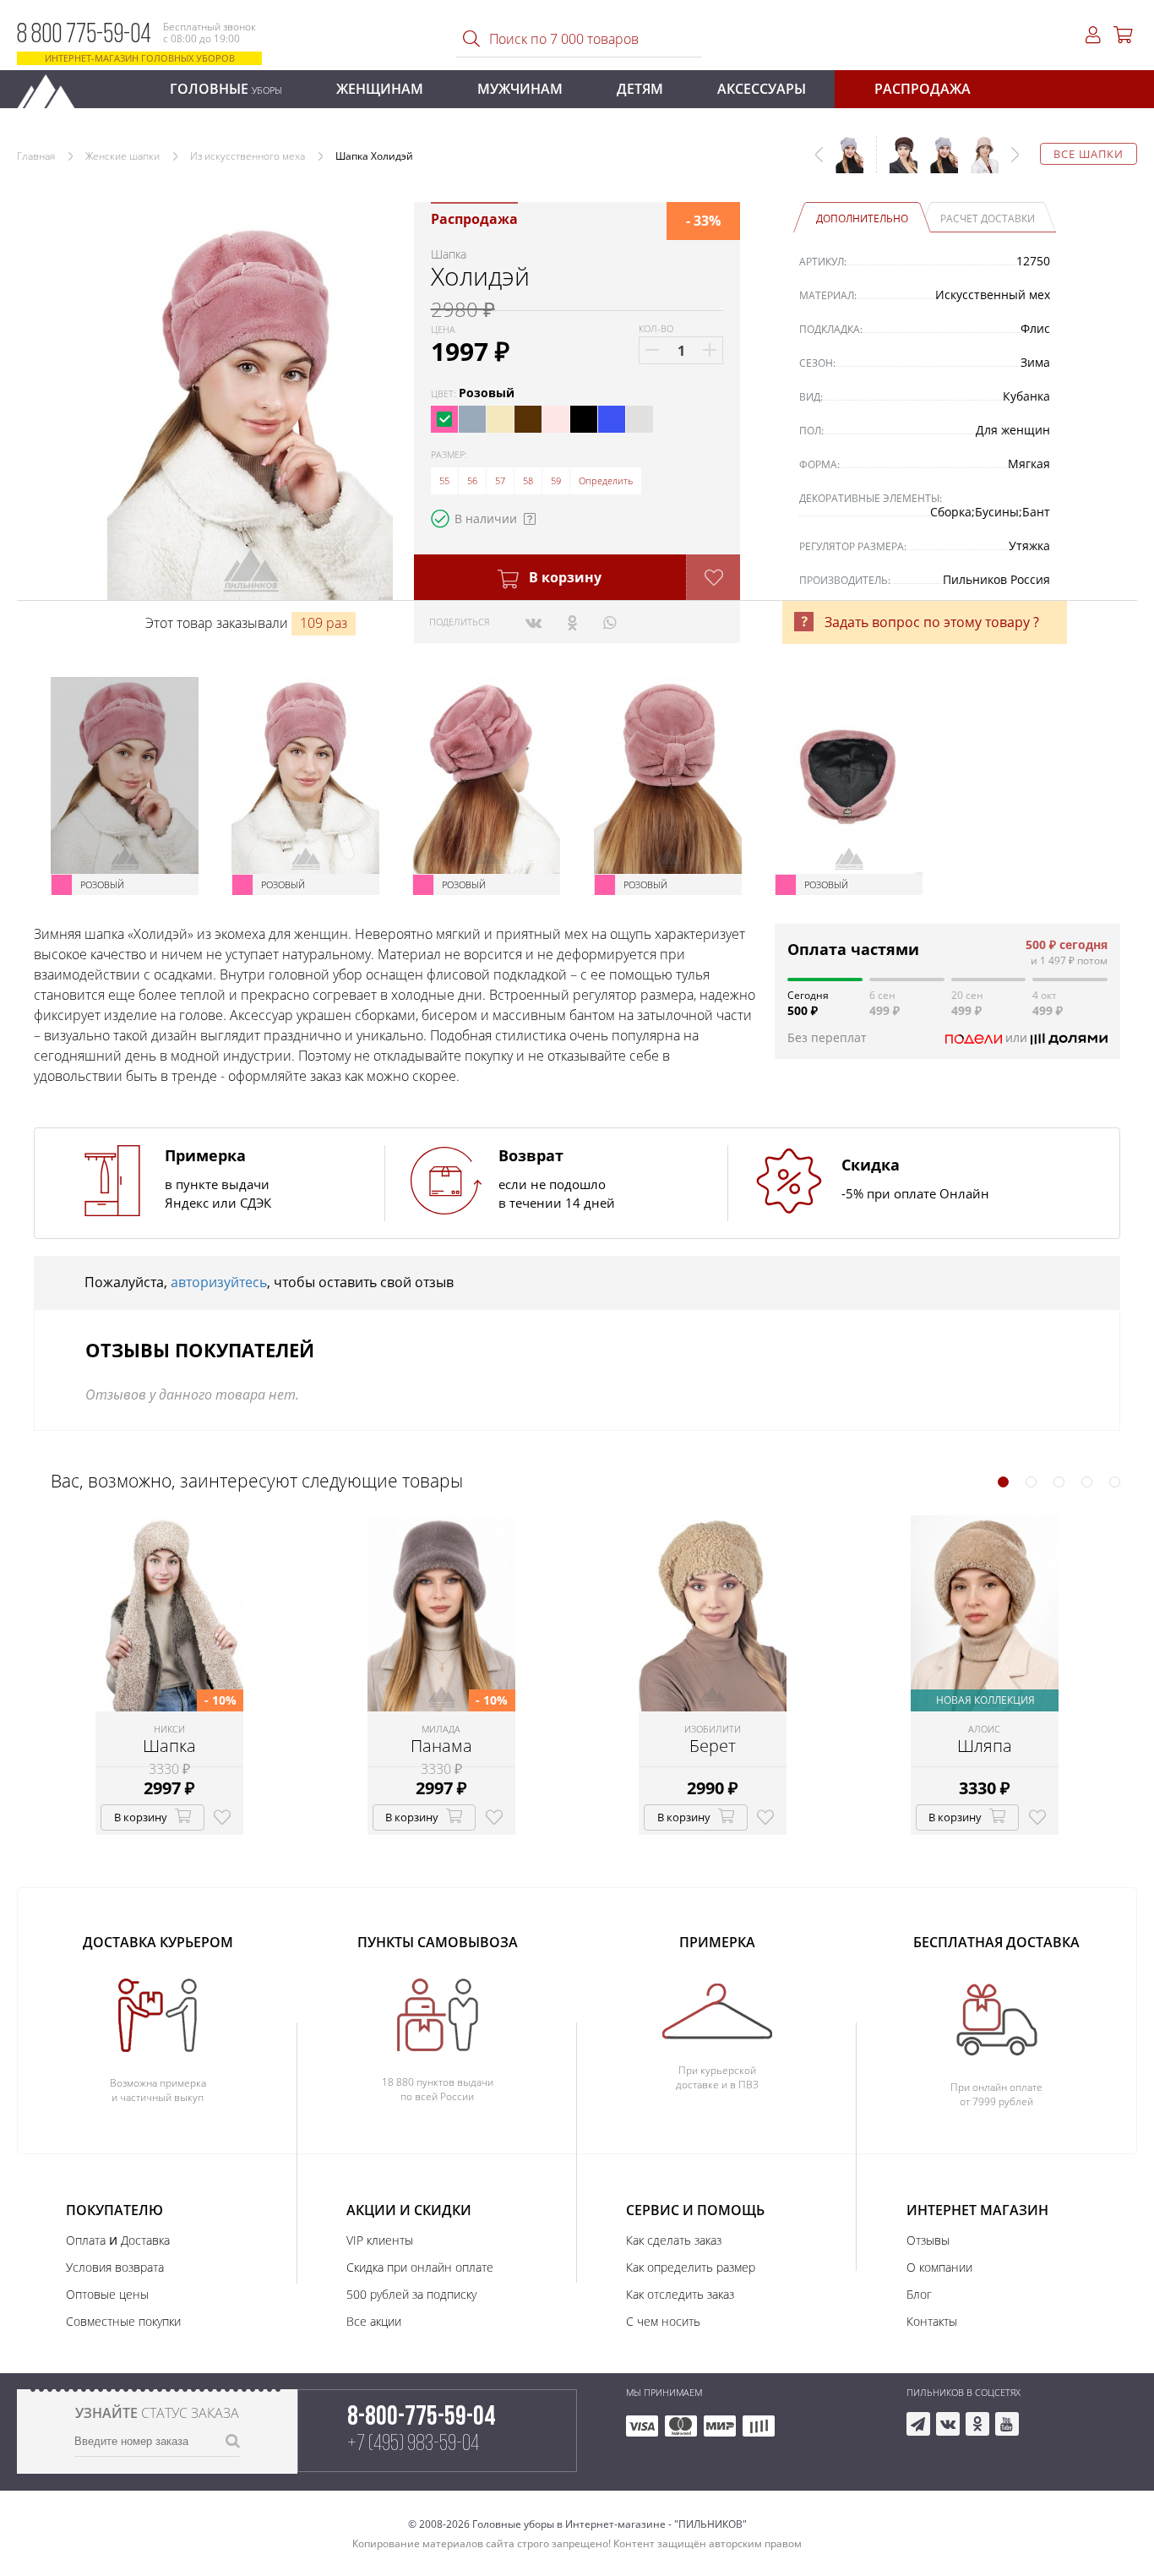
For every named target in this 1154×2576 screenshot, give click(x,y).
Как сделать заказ (674, 2240)
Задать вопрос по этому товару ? (932, 622)
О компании (939, 2267)
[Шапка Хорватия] (938, 163)
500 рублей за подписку (411, 2294)
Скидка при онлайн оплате (420, 2267)
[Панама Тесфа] (978, 163)
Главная (36, 156)
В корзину (563, 577)
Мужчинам (520, 89)
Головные (226, 89)
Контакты (932, 2321)
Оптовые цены (107, 2294)
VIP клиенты (380, 2240)
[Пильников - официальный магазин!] (53, 87)
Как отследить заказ (680, 2294)
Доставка (145, 2240)
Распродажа (923, 89)
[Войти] (1093, 35)
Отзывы (928, 2240)
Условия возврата (115, 2267)
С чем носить (663, 2321)
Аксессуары (762, 89)
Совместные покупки (123, 2321)
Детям (640, 89)
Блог (919, 2294)
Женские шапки (122, 156)
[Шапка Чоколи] (897, 163)
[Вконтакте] (533, 622)
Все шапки (1089, 154)
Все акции (374, 2321)
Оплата (86, 2240)
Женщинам (380, 89)
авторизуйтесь (219, 1282)
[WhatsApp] (610, 622)
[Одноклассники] (572, 622)
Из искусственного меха (248, 156)
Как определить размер (691, 2267)
